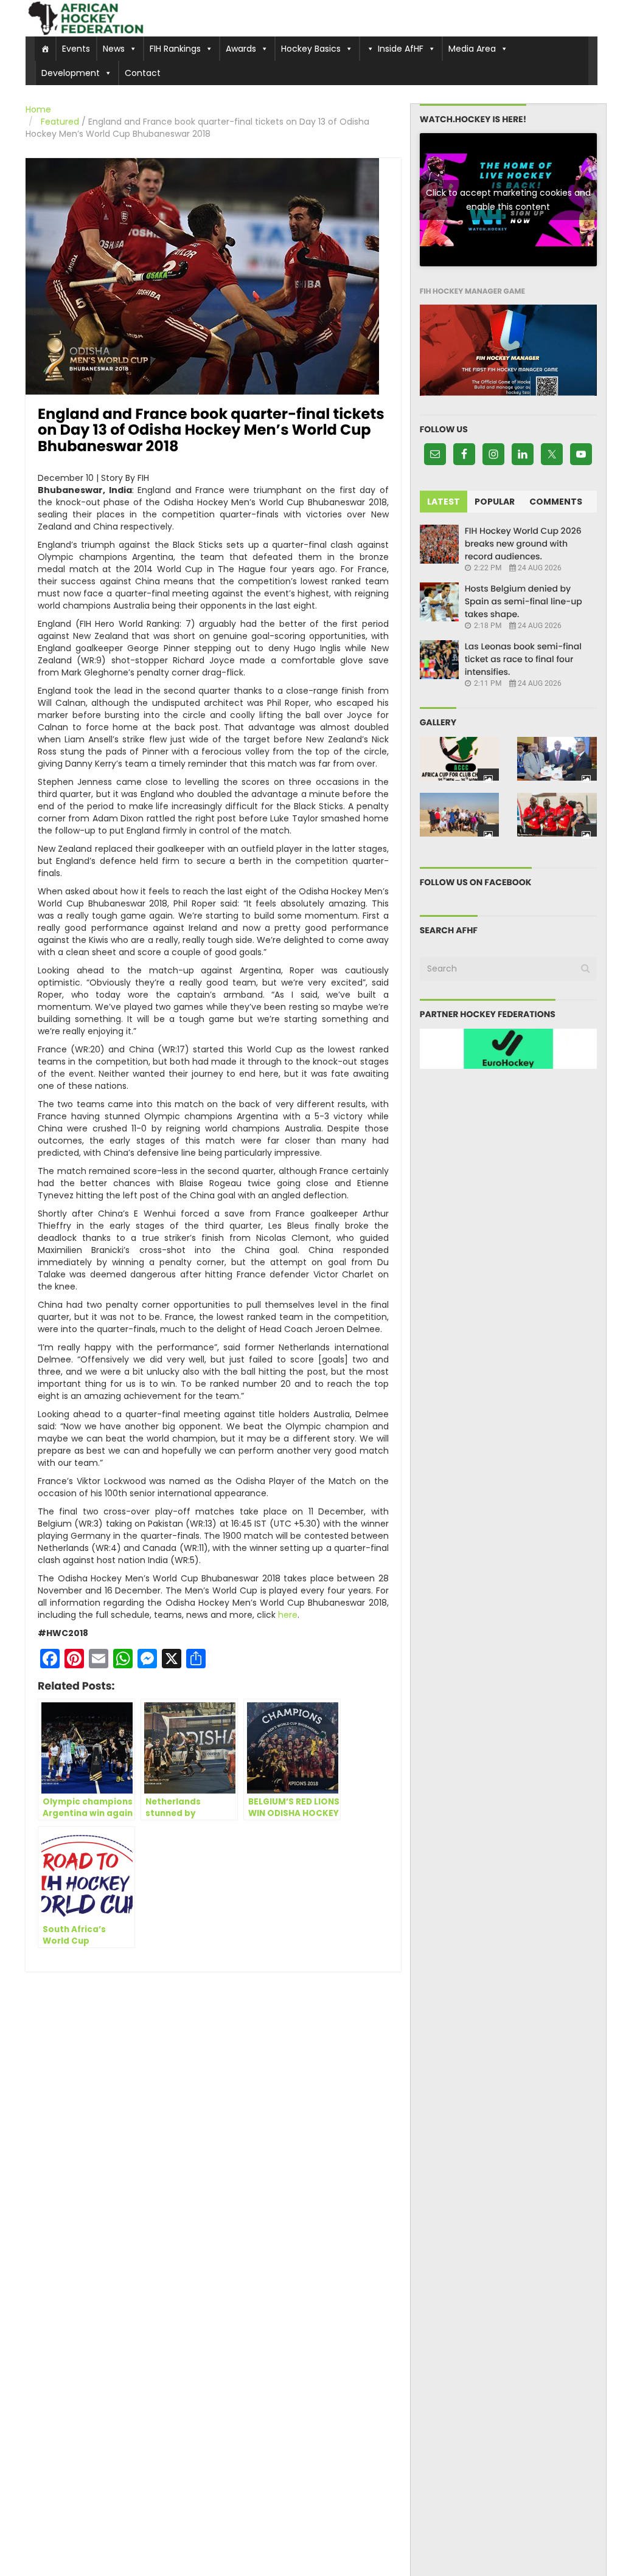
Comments (556, 502)
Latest (444, 502)
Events (76, 49)
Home (38, 109)
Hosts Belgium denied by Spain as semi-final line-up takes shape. (524, 601)
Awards (241, 49)
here (288, 1615)
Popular (495, 502)
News (114, 49)
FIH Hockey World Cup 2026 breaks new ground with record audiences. (523, 544)
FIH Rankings (175, 49)
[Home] (45, 49)
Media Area (472, 49)
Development (71, 73)
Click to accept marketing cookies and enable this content (508, 200)
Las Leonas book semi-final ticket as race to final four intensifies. (523, 659)
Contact (143, 73)
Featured (60, 122)
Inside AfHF (401, 49)
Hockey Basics (311, 49)
